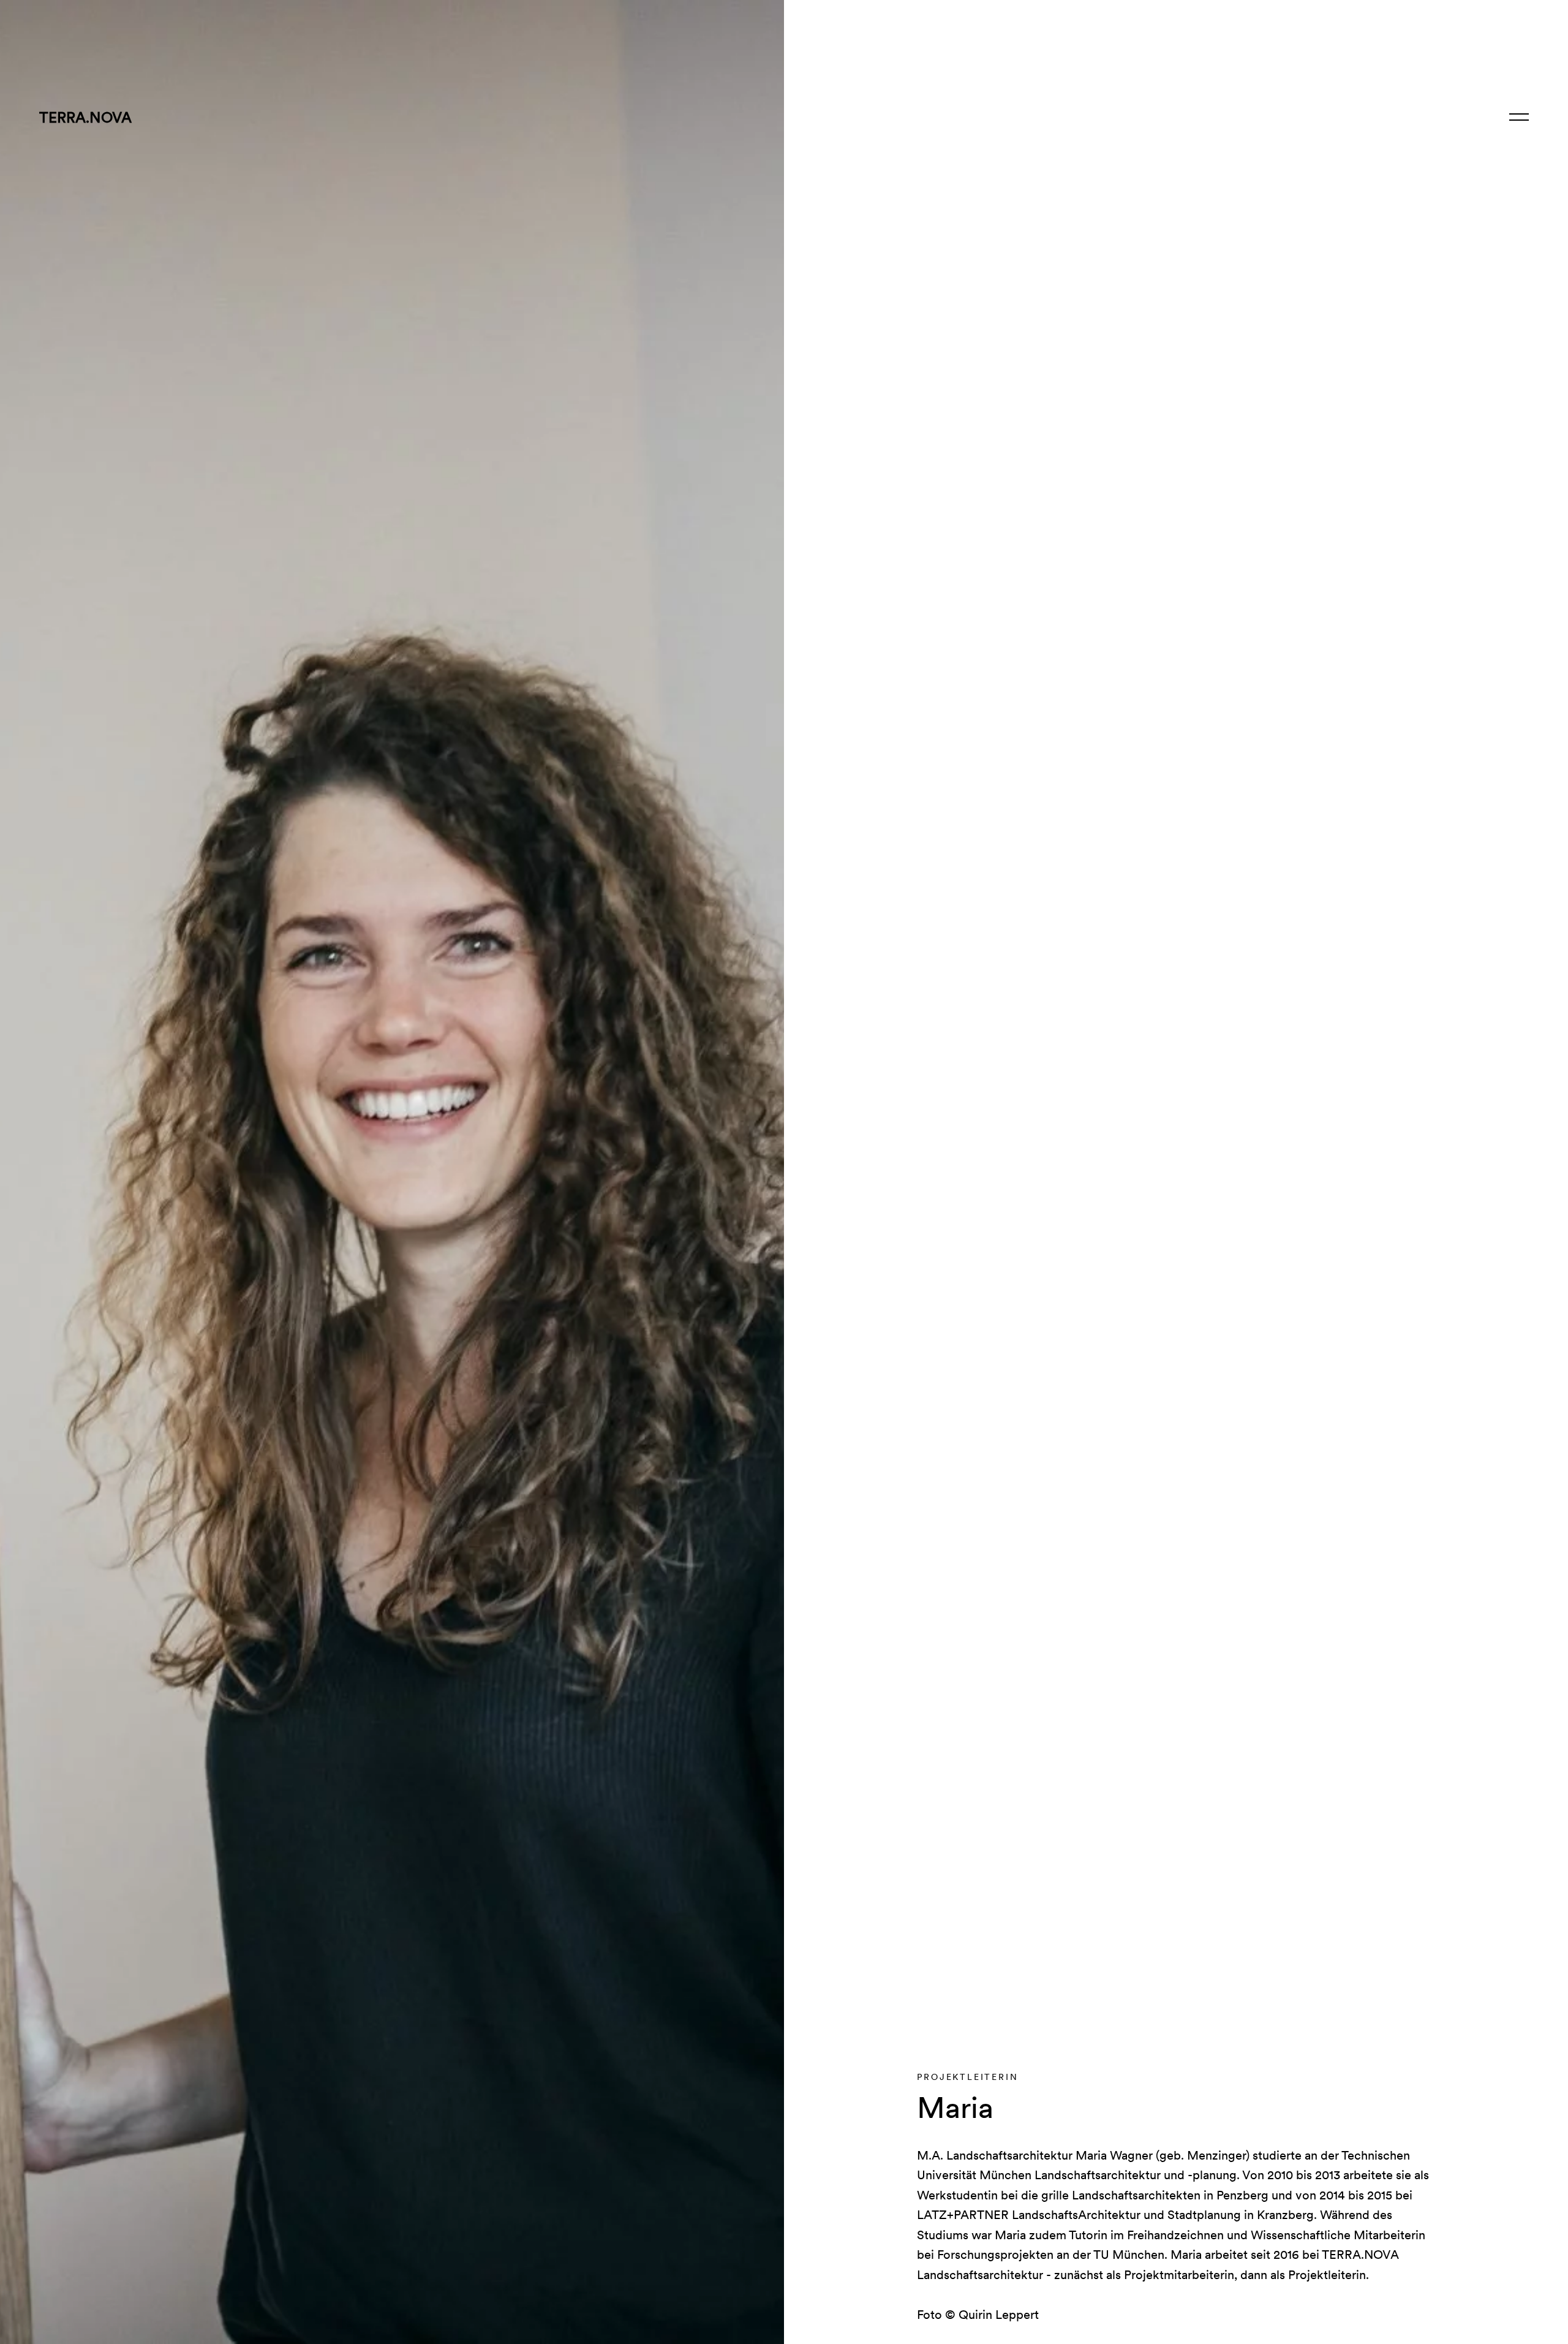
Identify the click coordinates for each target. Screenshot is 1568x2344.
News (1401, 117)
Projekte (1286, 117)
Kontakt (1464, 117)
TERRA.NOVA (85, 117)
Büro (1351, 117)
